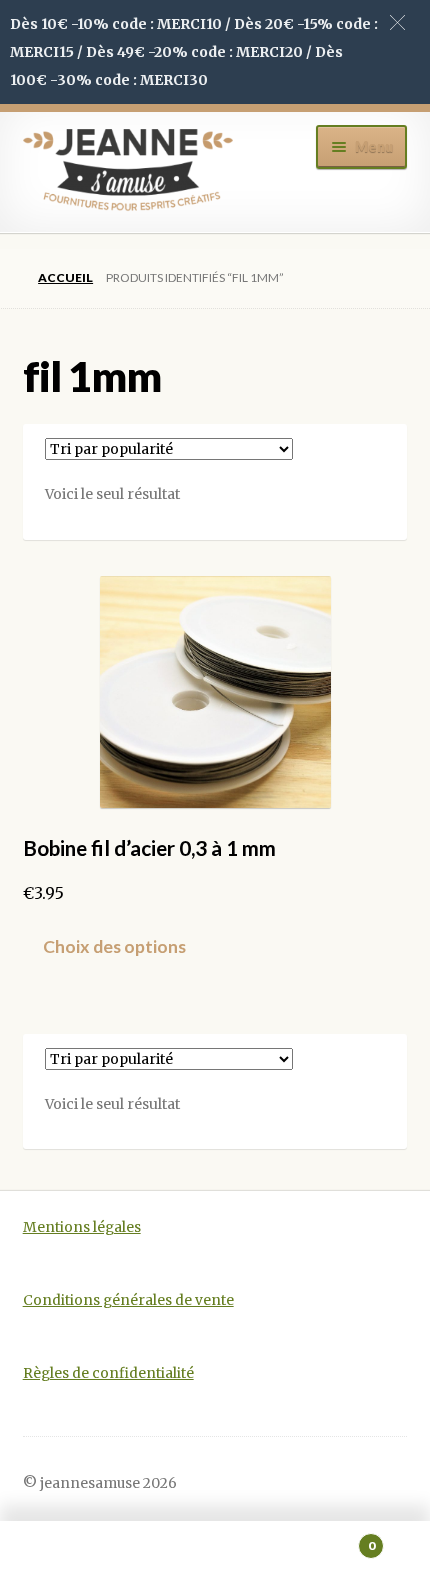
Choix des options (114, 946)
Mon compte (71, 1556)
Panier (331, 1538)
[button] (397, 22)
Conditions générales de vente (128, 1300)
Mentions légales (82, 1227)
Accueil (65, 277)
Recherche (214, 1556)
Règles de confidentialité (108, 1373)
